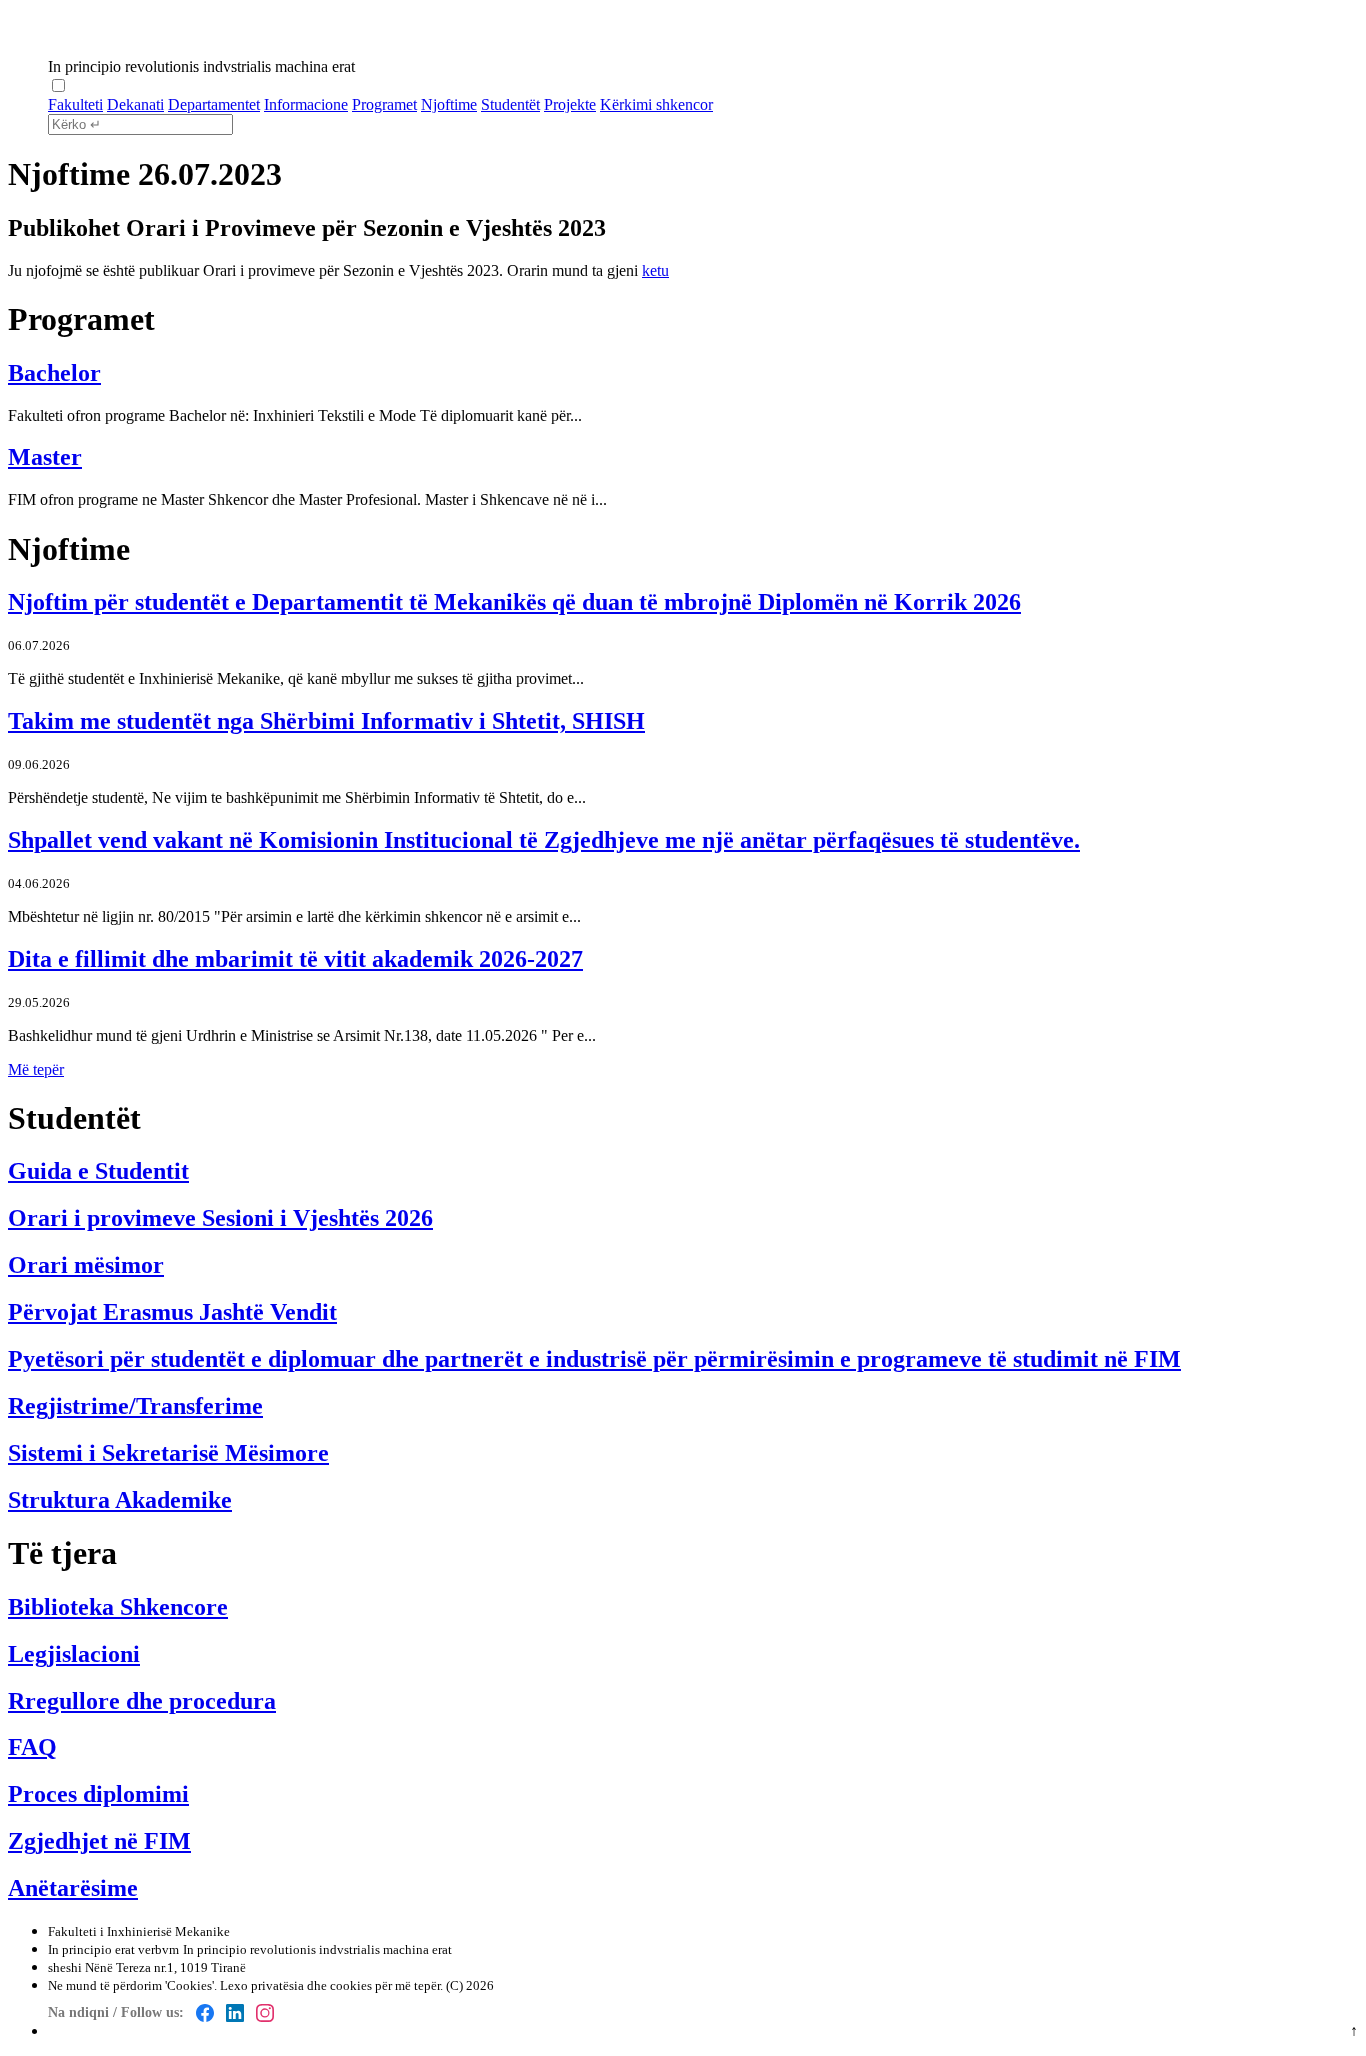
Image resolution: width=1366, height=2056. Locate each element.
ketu (655, 270)
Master (45, 457)
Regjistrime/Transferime (135, 1406)
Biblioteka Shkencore (118, 1607)
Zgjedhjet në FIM (99, 1841)
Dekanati (135, 104)
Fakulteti (75, 104)
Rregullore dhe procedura (142, 1701)
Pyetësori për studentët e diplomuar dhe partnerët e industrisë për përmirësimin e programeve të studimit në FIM (594, 1359)
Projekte (570, 104)
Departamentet (214, 104)
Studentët (510, 104)
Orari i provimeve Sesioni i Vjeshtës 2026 (220, 1218)
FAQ (32, 1747)
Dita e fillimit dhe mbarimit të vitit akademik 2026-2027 (295, 959)
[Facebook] (205, 2013)
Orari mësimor (86, 1265)
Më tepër (36, 1069)
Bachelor (54, 373)
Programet (384, 104)
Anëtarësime (73, 1888)
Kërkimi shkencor (656, 104)
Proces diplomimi (98, 1794)
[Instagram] (265, 2013)
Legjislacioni (74, 1654)
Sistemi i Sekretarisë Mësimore (168, 1453)
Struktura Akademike (120, 1500)
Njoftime (449, 104)
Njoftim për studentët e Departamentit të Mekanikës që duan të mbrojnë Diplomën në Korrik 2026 (514, 602)
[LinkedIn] (235, 2013)
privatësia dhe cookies (311, 1985)
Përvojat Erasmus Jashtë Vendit (172, 1312)
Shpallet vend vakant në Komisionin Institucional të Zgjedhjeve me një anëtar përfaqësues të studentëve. (544, 840)
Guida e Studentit (98, 1171)
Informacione (306, 104)
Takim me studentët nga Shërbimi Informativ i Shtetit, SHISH (326, 721)
